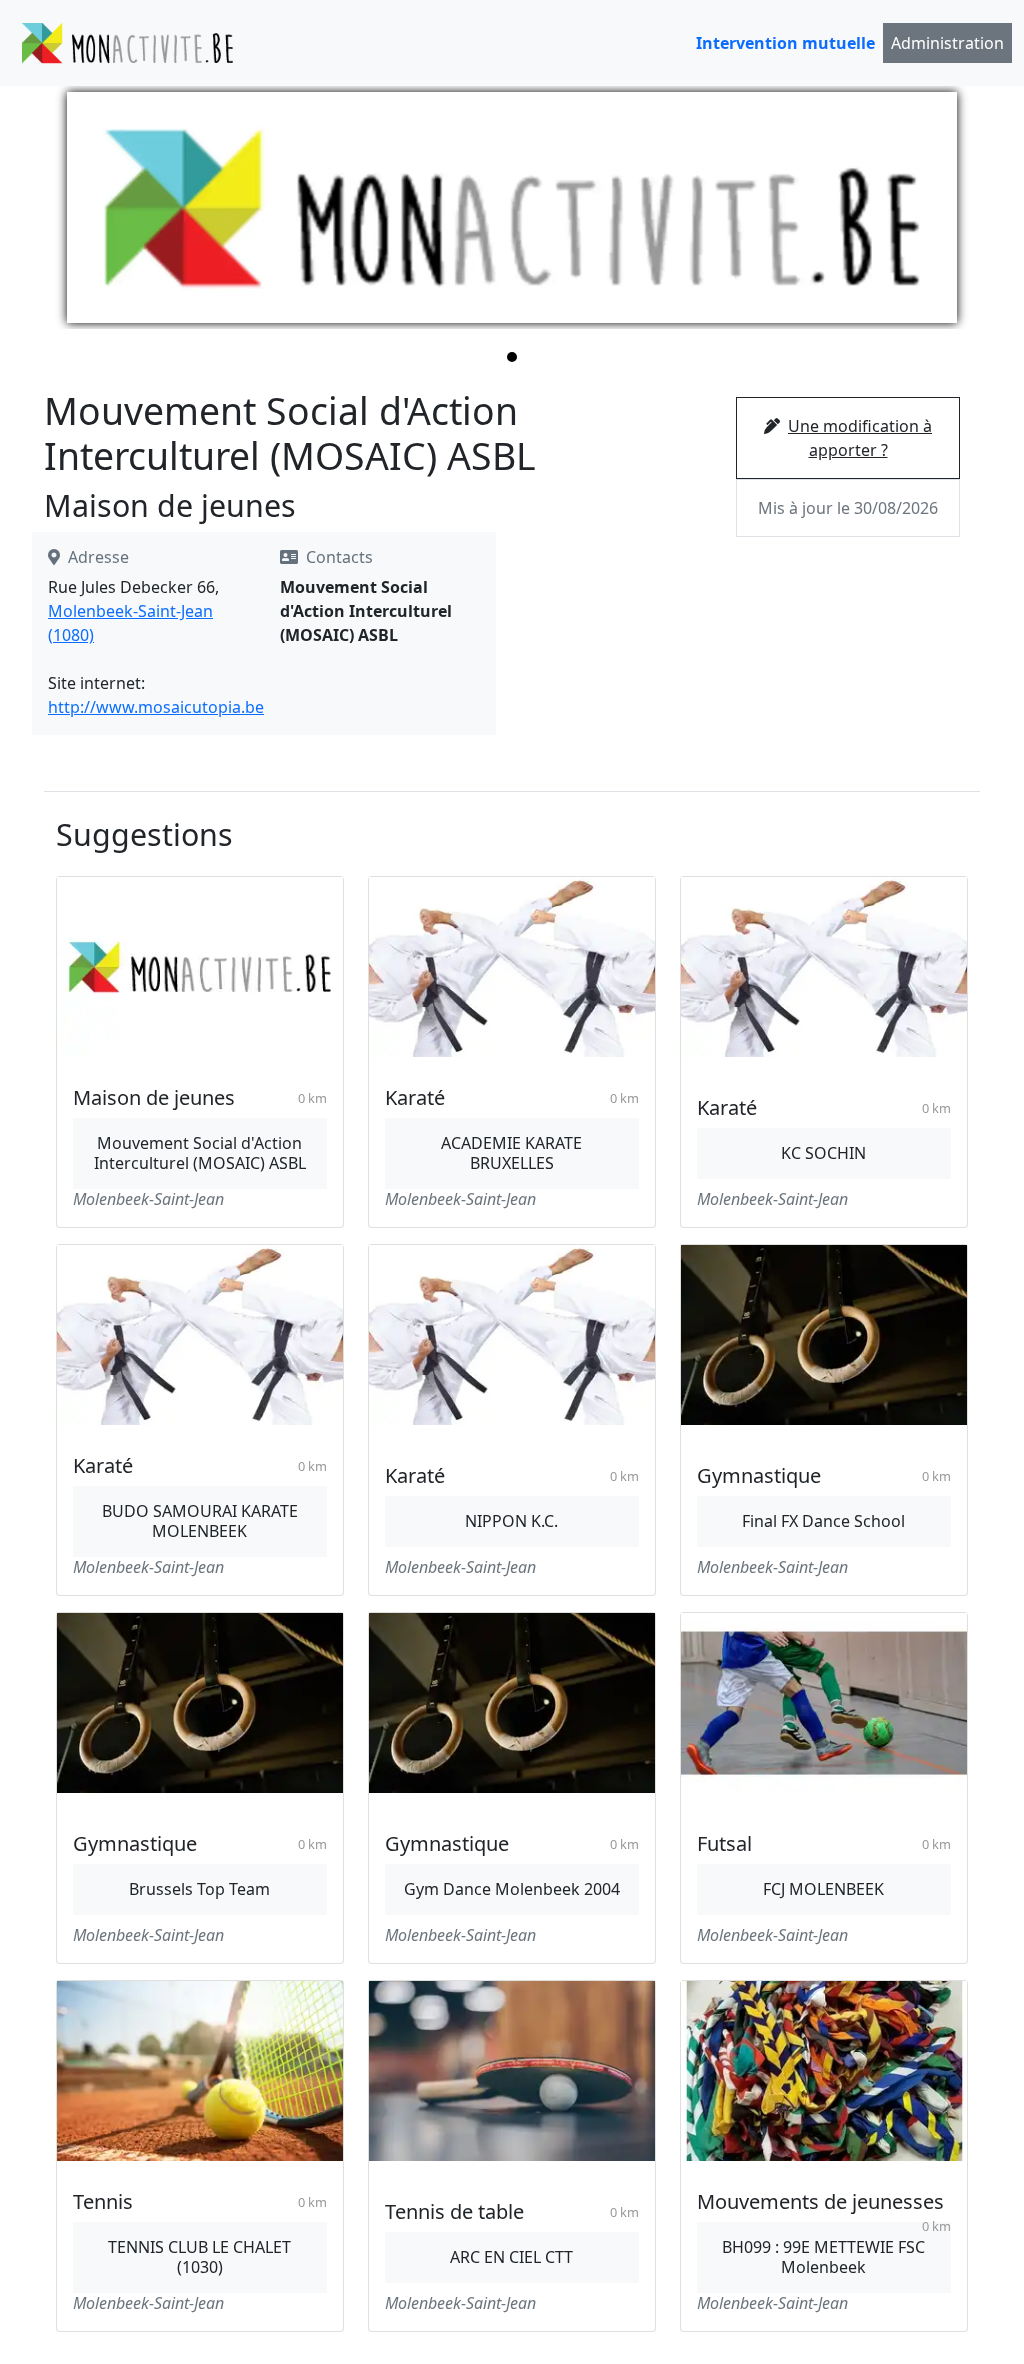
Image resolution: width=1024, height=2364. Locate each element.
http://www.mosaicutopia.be (156, 707)
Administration (947, 43)
